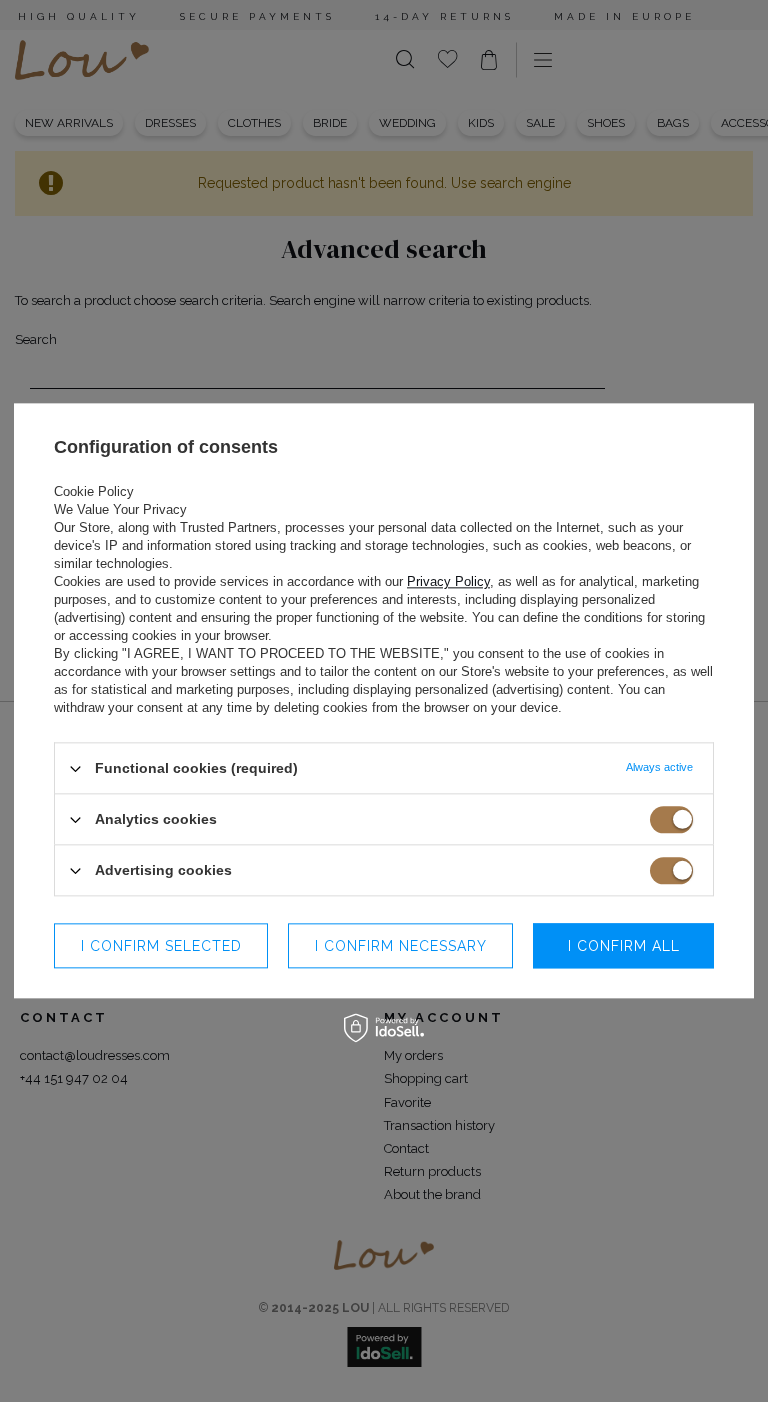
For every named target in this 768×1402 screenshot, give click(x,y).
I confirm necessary (401, 946)
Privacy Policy (448, 581)
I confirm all (624, 946)
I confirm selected (161, 946)
